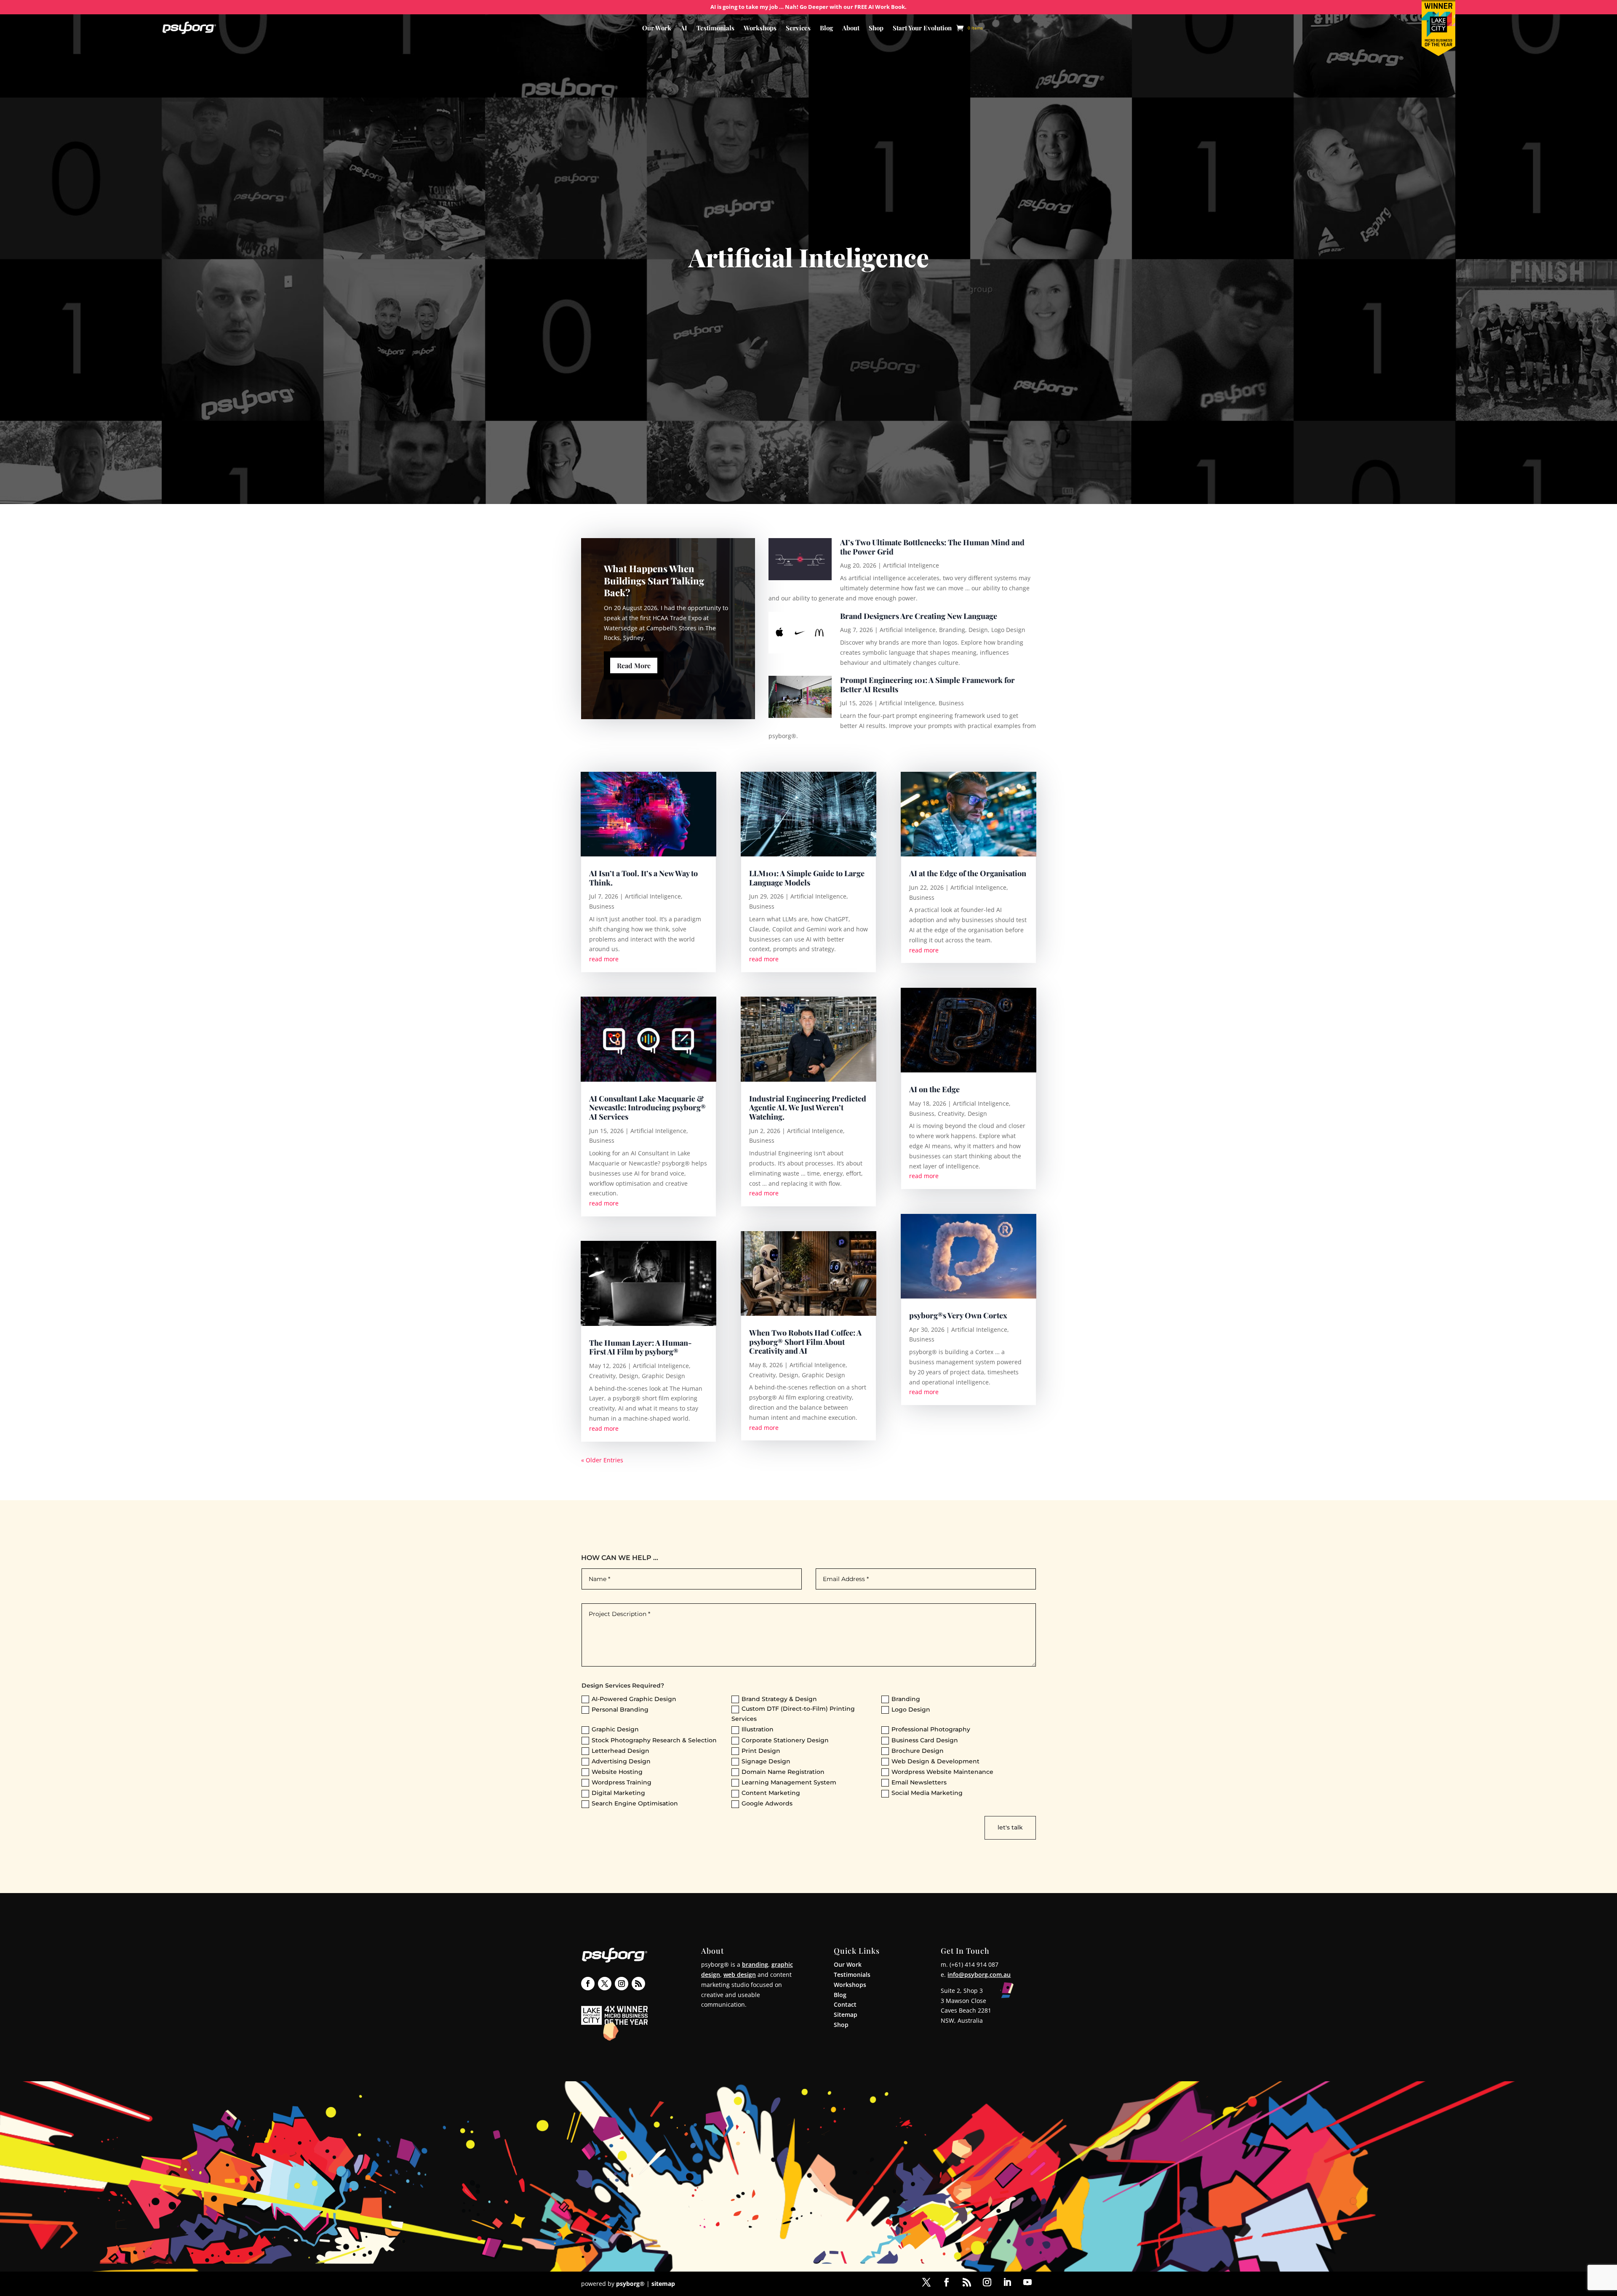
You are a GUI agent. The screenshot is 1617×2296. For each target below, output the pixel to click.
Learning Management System (789, 1782)
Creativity (602, 1376)
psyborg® (630, 2284)
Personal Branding (620, 1709)
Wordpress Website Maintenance (942, 1772)
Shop (876, 28)
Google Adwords (767, 1803)
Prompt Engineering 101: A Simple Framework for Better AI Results (927, 685)
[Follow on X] (605, 1984)
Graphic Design (663, 1376)
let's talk (1010, 1827)
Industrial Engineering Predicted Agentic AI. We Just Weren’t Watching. (808, 1108)
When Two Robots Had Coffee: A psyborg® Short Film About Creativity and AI (805, 1342)
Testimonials (715, 28)
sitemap (663, 2284)
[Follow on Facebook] (588, 1984)
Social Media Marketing (927, 1793)
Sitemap (846, 2015)
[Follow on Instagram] (622, 1984)
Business (951, 703)
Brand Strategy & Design (779, 1699)
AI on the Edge (934, 1089)
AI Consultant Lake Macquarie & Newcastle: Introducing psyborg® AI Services (647, 1108)
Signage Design (766, 1761)
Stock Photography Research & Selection (654, 1740)
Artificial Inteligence (911, 565)
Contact (845, 2004)
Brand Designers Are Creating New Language (919, 616)
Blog (826, 28)
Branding (952, 630)
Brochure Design (918, 1751)
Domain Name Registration (783, 1772)
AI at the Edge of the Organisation (968, 873)
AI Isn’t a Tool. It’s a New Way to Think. (643, 878)
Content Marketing (771, 1793)
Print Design (761, 1751)
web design (740, 1975)
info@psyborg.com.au (979, 1975)
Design (978, 630)
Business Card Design (925, 1740)
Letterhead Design (620, 1751)
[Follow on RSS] (638, 1984)
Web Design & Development (935, 1761)
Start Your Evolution (922, 28)
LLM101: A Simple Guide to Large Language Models (807, 878)
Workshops (760, 28)
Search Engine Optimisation (635, 1803)
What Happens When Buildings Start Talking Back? (654, 580)
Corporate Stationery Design (785, 1740)
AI (684, 28)
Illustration (758, 1729)
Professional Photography (931, 1729)
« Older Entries (602, 1460)
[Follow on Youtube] (1027, 2282)
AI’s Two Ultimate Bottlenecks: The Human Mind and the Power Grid (932, 547)
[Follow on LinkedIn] (1007, 2282)
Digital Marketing (618, 1793)
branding (755, 1964)
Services (798, 28)
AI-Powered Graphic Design (634, 1699)
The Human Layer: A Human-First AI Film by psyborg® (640, 1347)
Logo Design (1008, 630)
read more (604, 959)
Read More (634, 665)
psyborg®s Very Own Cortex (958, 1315)
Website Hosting (617, 1772)
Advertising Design (621, 1761)
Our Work (657, 28)
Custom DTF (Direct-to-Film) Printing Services (793, 1714)
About (851, 28)
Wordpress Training (622, 1782)
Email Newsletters (919, 1782)
